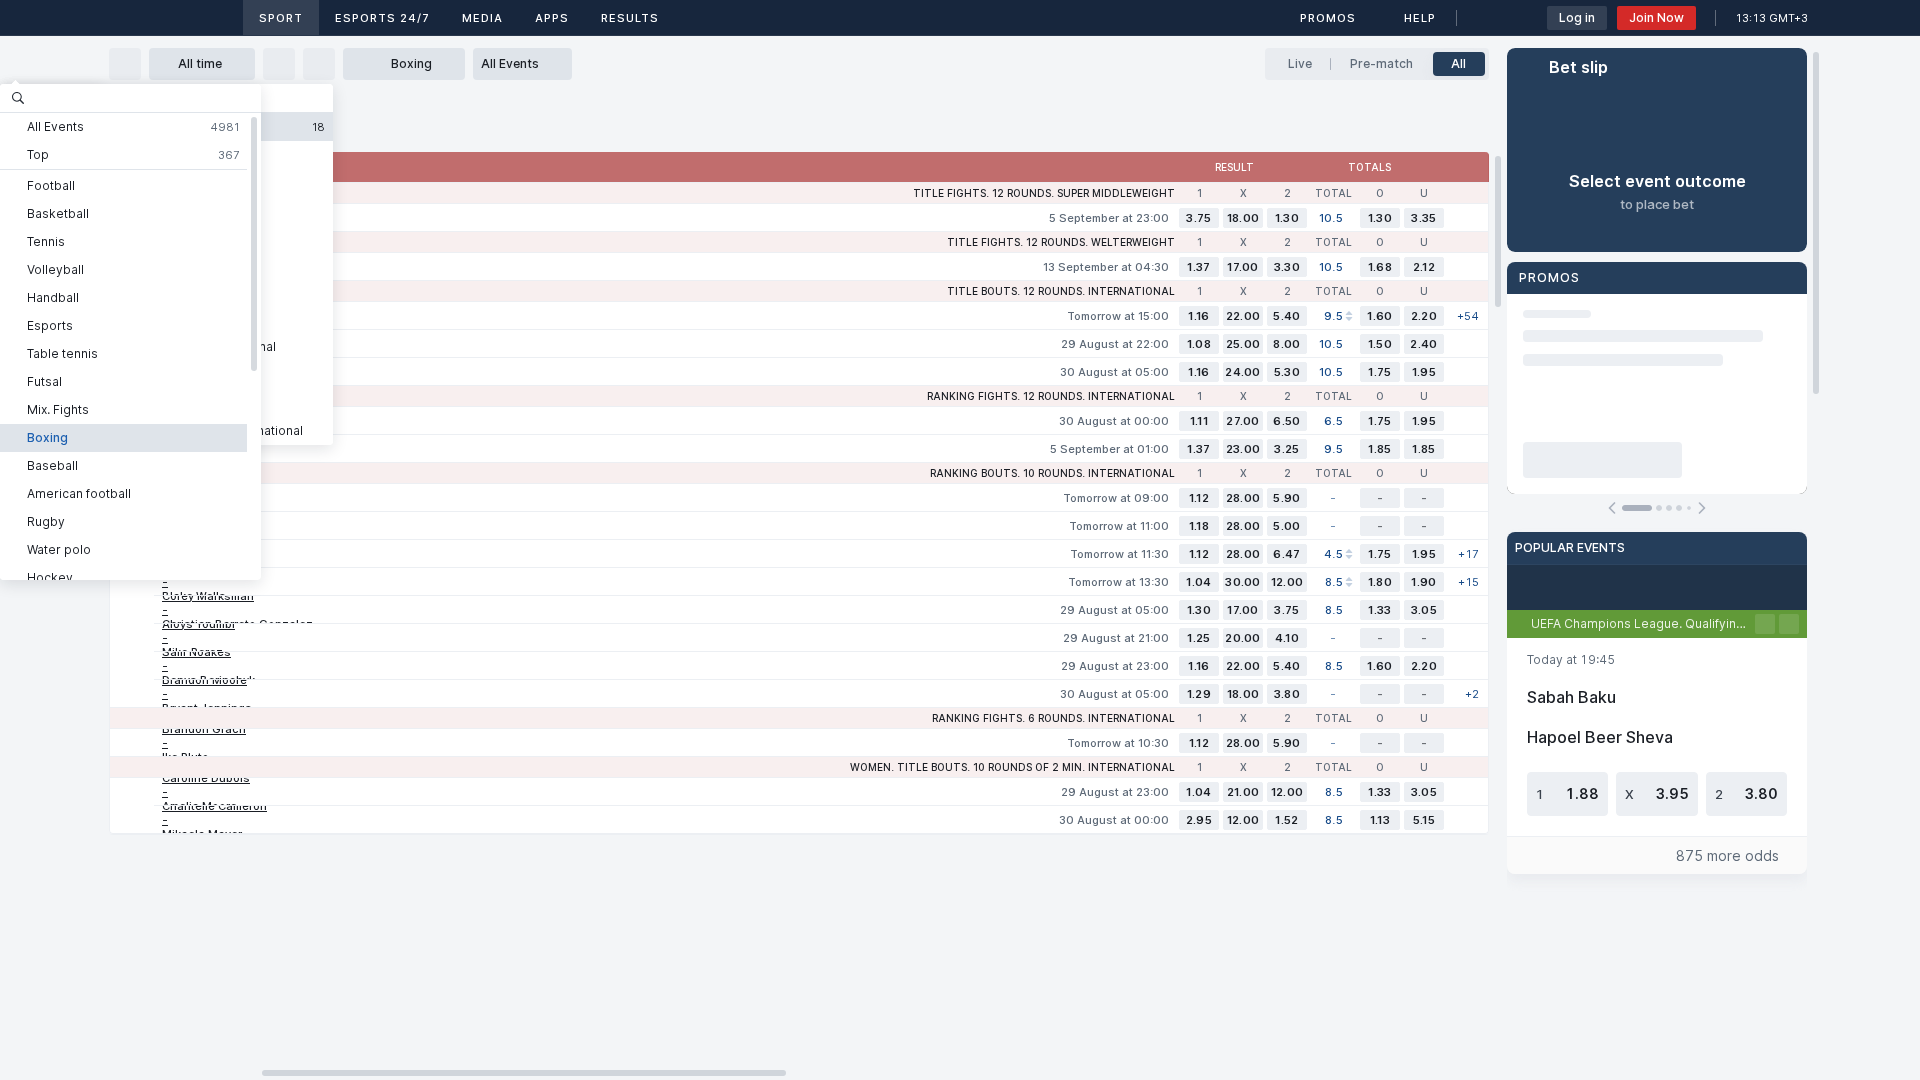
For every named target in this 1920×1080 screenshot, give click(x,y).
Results (630, 18)
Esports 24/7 (382, 18)
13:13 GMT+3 (1771, 18)
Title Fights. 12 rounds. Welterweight (1061, 242)
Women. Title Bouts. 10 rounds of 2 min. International (1012, 767)
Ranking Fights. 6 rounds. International (1053, 718)
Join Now (1656, 17)
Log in (1577, 17)
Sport (281, 18)
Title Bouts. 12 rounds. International (1061, 291)
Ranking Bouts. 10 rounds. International (1052, 473)
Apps (552, 18)
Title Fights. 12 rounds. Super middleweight (1044, 193)
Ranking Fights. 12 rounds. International (1051, 396)
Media (482, 18)
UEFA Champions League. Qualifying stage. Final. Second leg (1643, 623)
